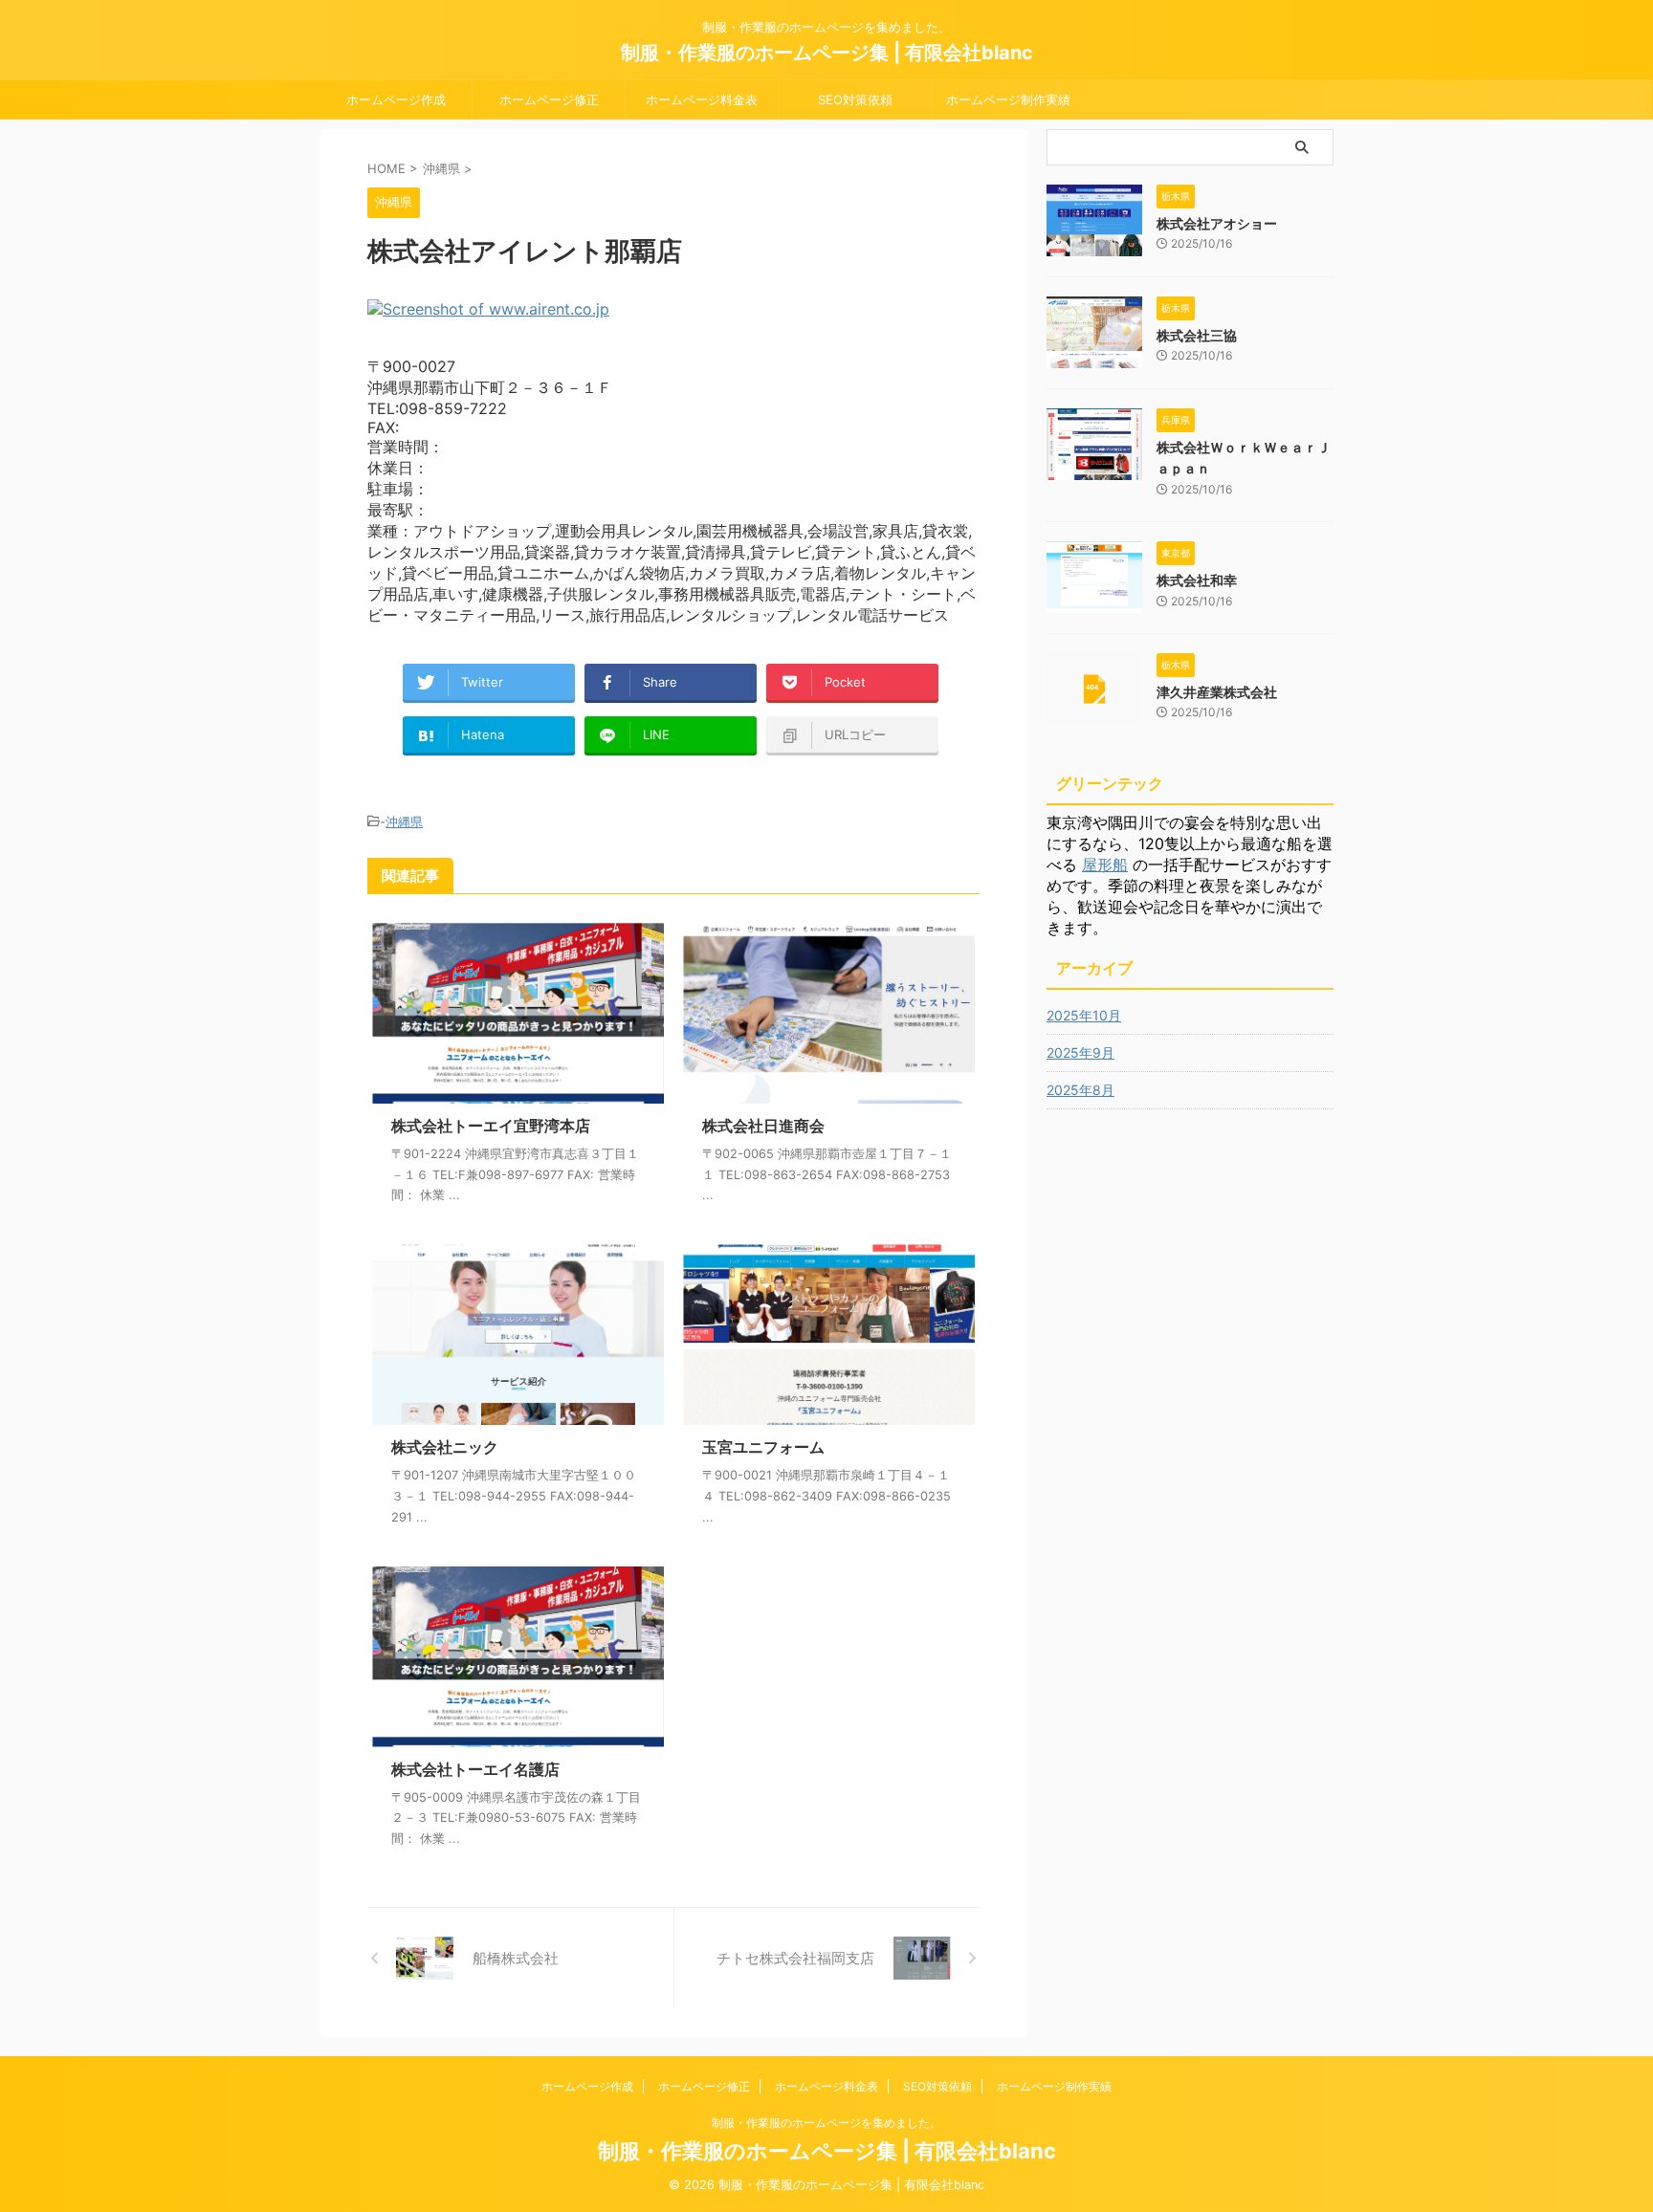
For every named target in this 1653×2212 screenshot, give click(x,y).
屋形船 (1105, 865)
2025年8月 (1080, 1090)
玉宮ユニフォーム (763, 1447)
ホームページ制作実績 (1008, 99)
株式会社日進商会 (763, 1126)
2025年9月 (1080, 1052)
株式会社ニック (445, 1447)
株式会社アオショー (1217, 223)
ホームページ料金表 (702, 99)
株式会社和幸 (1197, 580)
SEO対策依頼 (855, 99)
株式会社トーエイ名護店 (475, 1769)
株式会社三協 (1197, 335)
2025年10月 (1084, 1015)
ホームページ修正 (549, 99)
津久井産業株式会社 (1217, 692)
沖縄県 (404, 821)
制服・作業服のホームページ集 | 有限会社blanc (827, 53)
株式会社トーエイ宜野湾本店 (491, 1126)
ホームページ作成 (396, 99)
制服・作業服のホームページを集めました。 (826, 2123)
